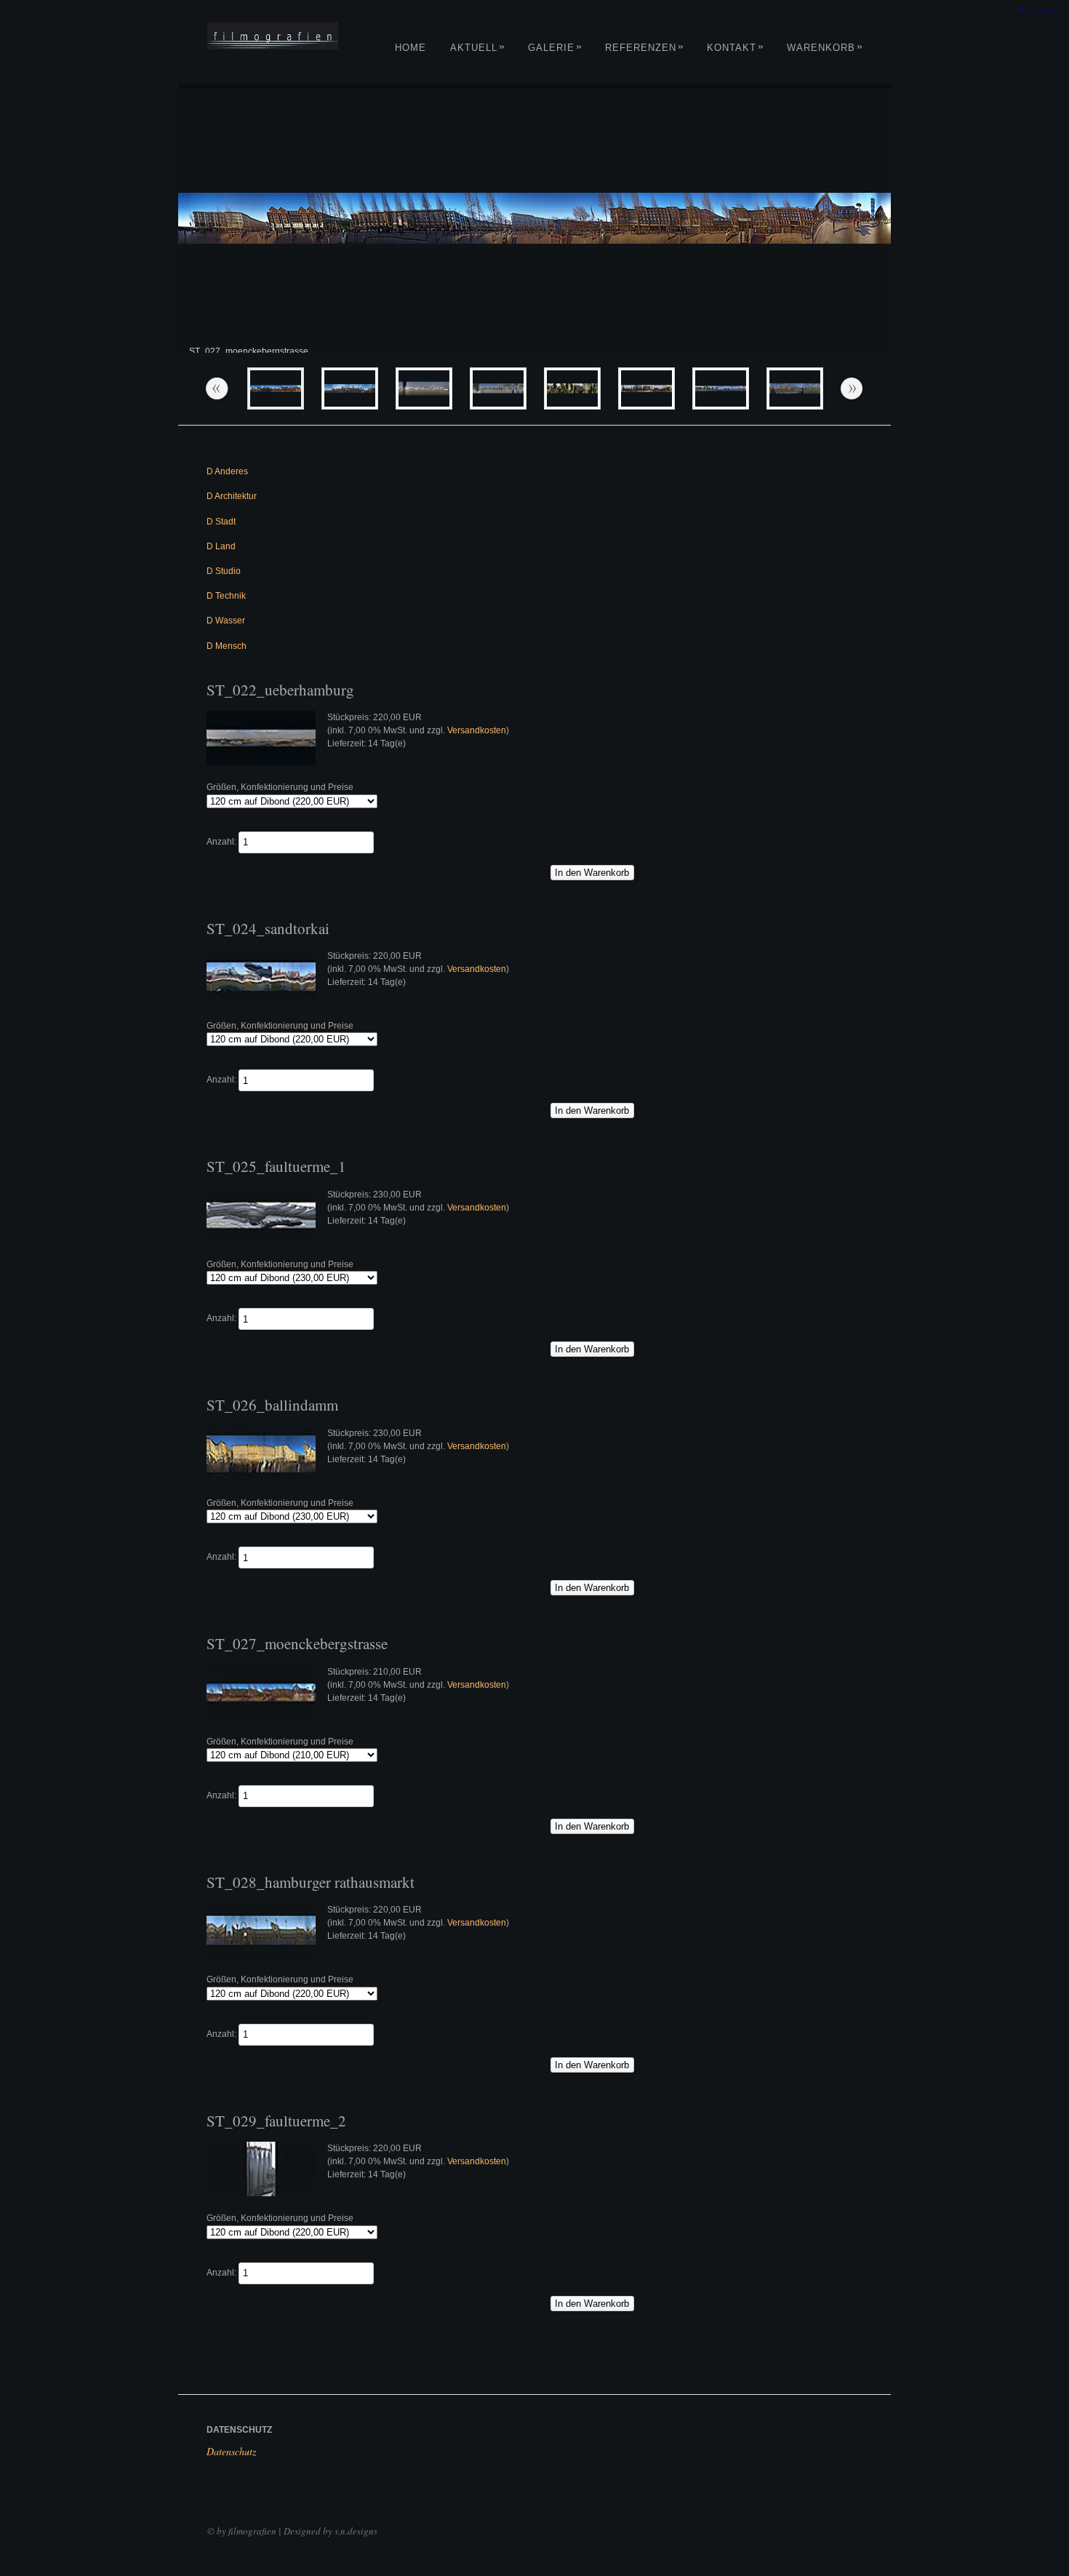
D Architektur (232, 496)
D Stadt (221, 522)
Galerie (555, 48)
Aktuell (478, 48)
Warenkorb (825, 48)
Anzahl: (221, 842)
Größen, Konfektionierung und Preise (280, 787)
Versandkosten (477, 730)
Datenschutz (231, 2451)
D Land (221, 546)
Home (411, 48)
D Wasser (226, 621)
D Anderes (227, 471)
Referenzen (645, 48)
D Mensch (227, 646)
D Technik (226, 596)
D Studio (224, 571)
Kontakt (736, 48)
